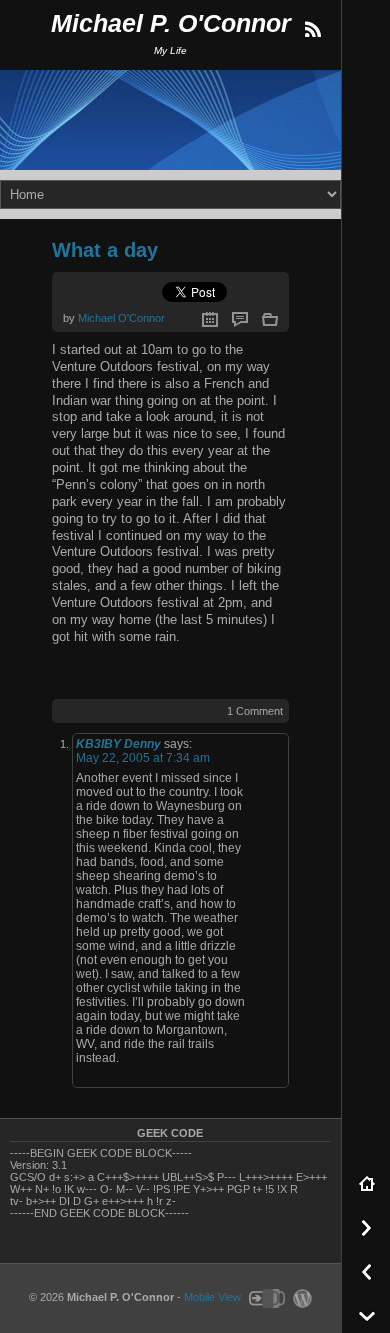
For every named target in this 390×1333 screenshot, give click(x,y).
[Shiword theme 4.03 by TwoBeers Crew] (266, 1297)
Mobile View (212, 1297)
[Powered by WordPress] (300, 1297)
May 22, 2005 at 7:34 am (143, 758)
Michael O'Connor (121, 318)
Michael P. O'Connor (171, 23)
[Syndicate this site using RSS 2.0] (312, 30)
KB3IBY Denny (118, 744)
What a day (105, 250)
